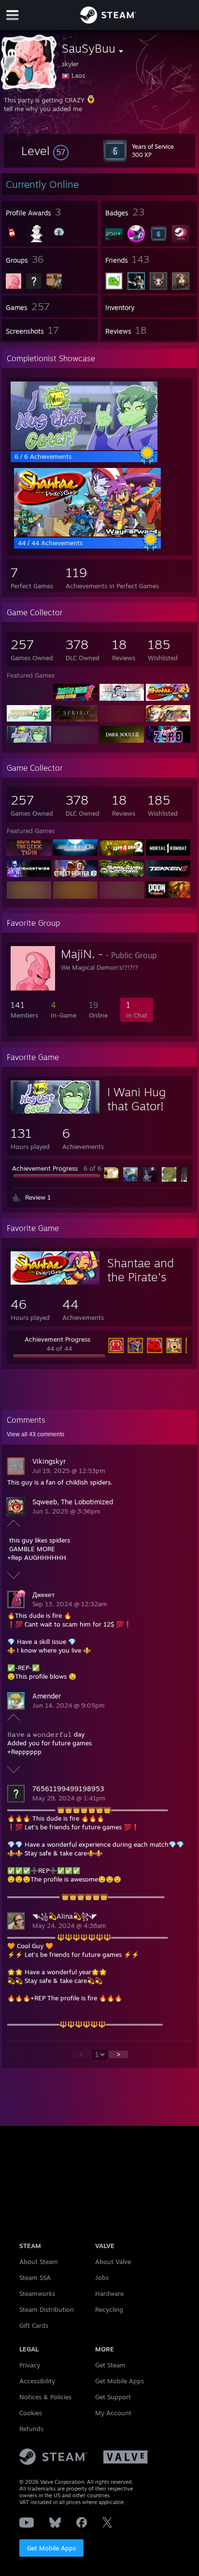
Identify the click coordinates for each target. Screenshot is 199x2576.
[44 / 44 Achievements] (87, 534)
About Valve (113, 2262)
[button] (45, 151)
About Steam (39, 2262)
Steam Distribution (47, 2309)
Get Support (113, 2397)
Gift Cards (34, 2325)
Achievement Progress (45, 1168)
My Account (113, 2413)
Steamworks (37, 2293)
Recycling (109, 2309)
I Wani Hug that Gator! (136, 1099)
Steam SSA (35, 2278)
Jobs (102, 2278)
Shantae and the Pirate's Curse (141, 1277)
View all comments (36, 1434)
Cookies (31, 2413)
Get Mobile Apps (51, 2548)
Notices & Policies (45, 2397)
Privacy (30, 2365)
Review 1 (38, 1197)
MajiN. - (82, 954)
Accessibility (37, 2381)
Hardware (109, 2293)
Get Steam (110, 2365)
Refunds (31, 2429)
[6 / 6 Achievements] (84, 448)
